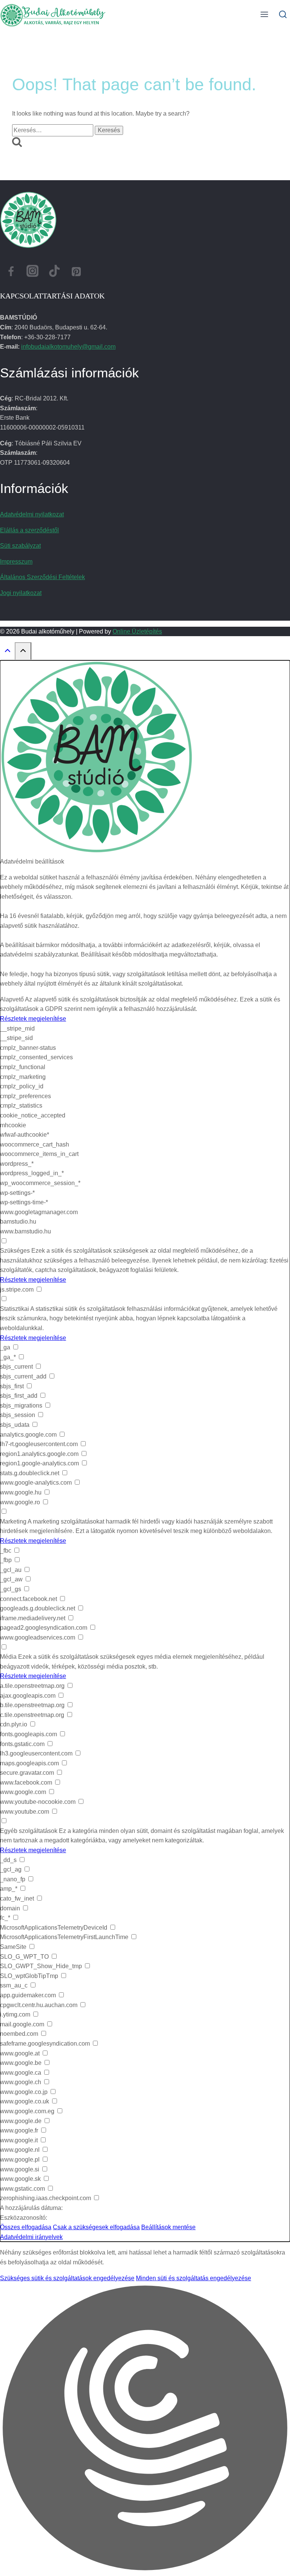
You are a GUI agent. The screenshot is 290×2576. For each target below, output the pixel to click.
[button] (145, 2429)
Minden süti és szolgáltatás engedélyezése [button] (194, 2278)
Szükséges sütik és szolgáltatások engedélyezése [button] (67, 2278)
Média (8, 1657)
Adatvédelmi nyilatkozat (32, 514)
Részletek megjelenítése (33, 1019)
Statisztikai (15, 1309)
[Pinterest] (76, 273)
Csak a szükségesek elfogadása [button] (96, 2227)
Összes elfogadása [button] (26, 2227)
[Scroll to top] (7, 652)
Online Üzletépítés (137, 631)
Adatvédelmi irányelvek (31, 2237)
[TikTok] (54, 273)
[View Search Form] (283, 15)
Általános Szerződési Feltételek (42, 577)
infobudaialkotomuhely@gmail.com (68, 347)
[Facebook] (11, 273)
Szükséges (15, 1251)
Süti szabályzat (20, 546)
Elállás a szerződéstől (29, 530)
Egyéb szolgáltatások (29, 1831)
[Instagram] (33, 273)
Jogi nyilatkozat (21, 593)
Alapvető (12, 999)
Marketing (13, 1521)
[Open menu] (265, 15)
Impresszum (16, 562)
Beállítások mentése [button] (168, 2227)
